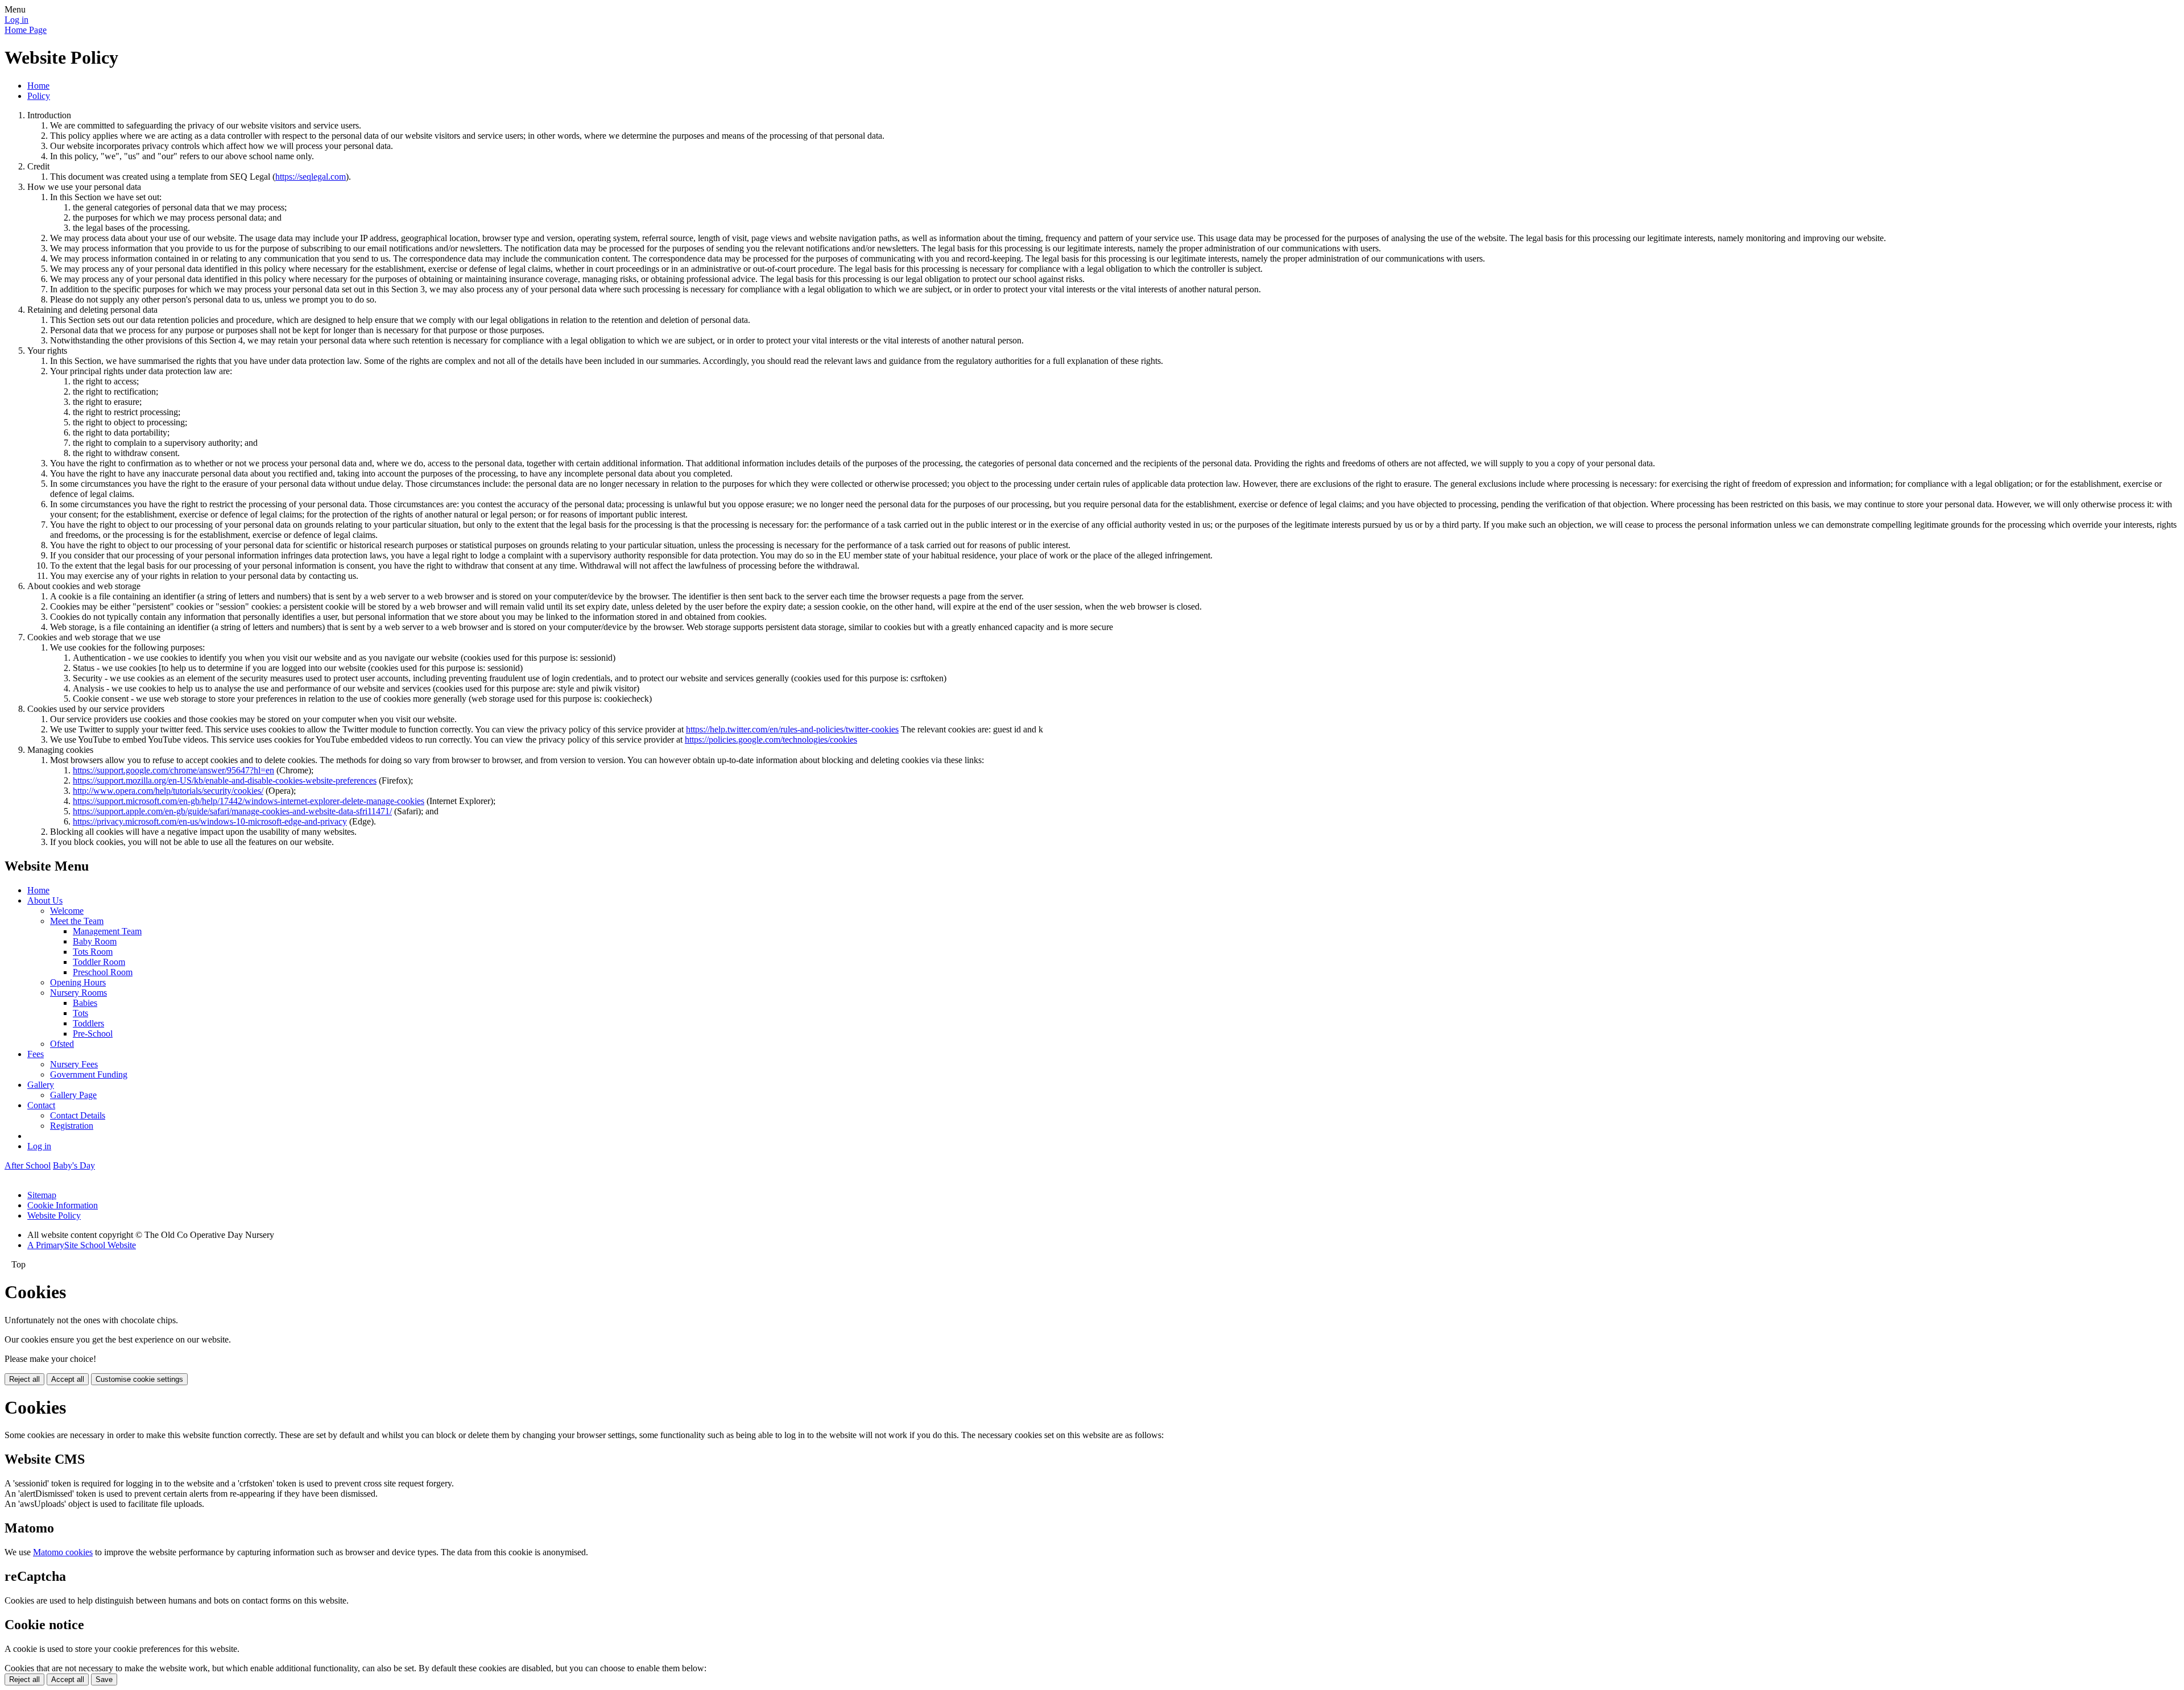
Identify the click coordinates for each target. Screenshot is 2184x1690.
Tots (80, 1013)
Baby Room (95, 941)
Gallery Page (73, 1095)
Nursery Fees (74, 1064)
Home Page (26, 30)
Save (104, 1679)
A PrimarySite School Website (82, 1245)
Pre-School (93, 1034)
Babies (85, 1003)
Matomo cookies (63, 1552)
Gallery (41, 1085)
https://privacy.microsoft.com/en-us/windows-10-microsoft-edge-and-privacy (210, 821)
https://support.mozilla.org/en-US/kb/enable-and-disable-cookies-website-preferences (225, 780)
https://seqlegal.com (311, 177)
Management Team (107, 931)
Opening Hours (78, 982)
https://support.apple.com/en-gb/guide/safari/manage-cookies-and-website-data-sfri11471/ (232, 811)
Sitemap (42, 1195)
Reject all (24, 1379)
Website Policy (54, 1215)
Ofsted (62, 1044)
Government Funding (89, 1074)
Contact (41, 1105)
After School (28, 1165)
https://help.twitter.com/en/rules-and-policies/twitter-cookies (792, 729)
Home (38, 86)
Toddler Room (99, 962)
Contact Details (78, 1115)
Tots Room (93, 952)
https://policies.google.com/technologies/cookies (771, 740)
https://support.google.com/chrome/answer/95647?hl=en (173, 770)
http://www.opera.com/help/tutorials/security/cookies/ (168, 791)
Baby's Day (74, 1165)
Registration (72, 1126)
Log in (16, 20)
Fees (36, 1054)
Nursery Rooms (78, 993)
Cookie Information (63, 1205)
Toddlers (88, 1023)
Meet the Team (77, 921)
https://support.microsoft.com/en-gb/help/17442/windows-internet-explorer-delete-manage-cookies (249, 801)
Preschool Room (103, 972)
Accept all (68, 1379)
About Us (45, 900)
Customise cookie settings (139, 1379)
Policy (39, 96)
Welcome (67, 911)
